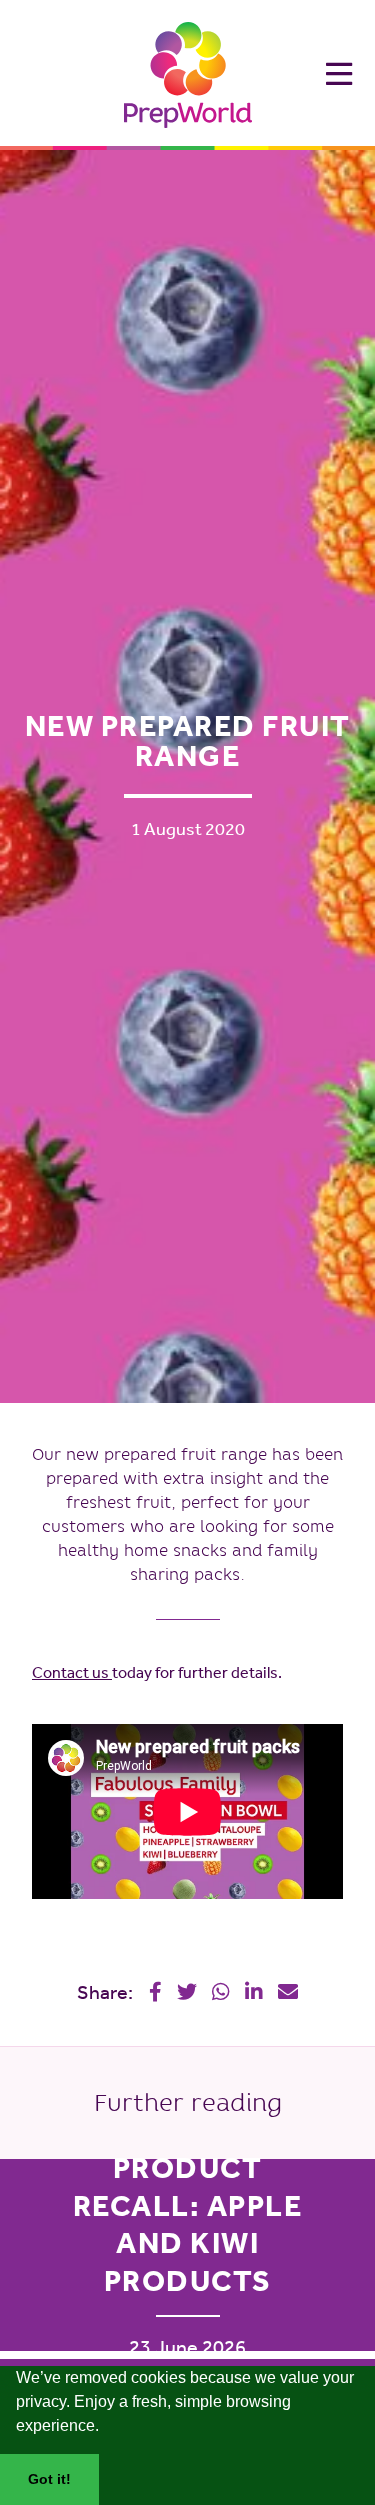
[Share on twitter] (187, 1991)
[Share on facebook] (155, 1991)
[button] (106, 2428)
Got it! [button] (49, 2479)
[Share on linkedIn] (254, 1991)
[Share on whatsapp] (221, 1991)
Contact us (72, 1672)
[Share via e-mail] (288, 1991)
